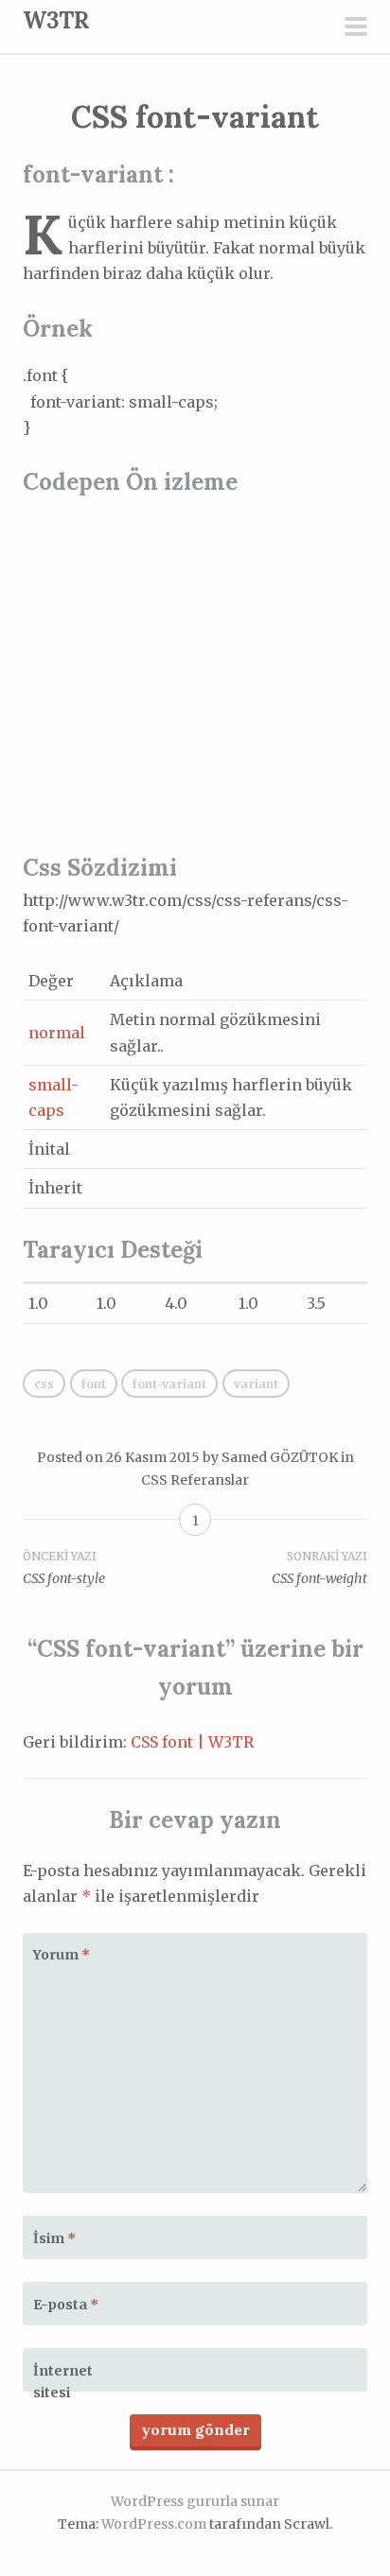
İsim (54, 2238)
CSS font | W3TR (192, 1742)
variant (256, 1384)
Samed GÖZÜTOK (280, 1457)
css (44, 1384)
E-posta (66, 2305)
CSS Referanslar (195, 1480)
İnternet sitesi (63, 2382)
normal (57, 1033)
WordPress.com (154, 2524)
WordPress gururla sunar (195, 2501)
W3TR (56, 20)
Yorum (62, 1955)
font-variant (169, 1384)
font (94, 1384)
